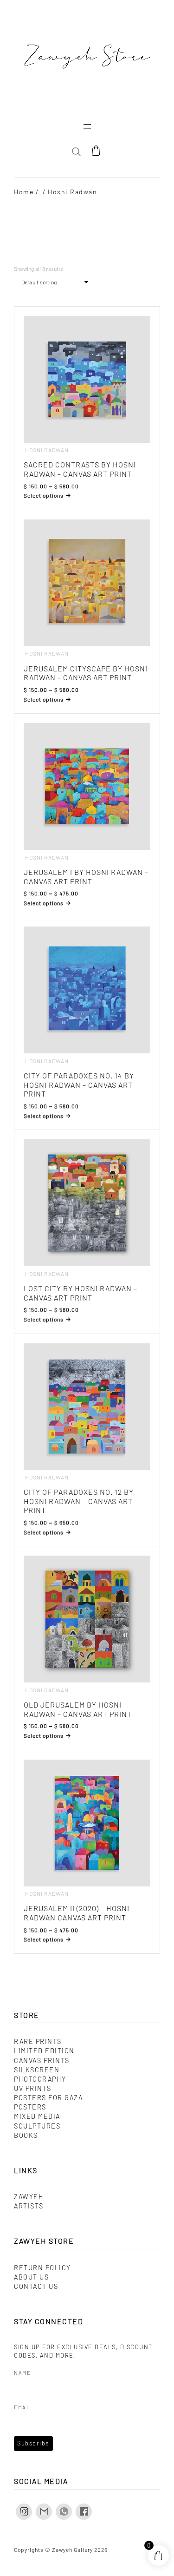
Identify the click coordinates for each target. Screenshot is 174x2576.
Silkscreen (37, 2070)
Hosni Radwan (47, 450)
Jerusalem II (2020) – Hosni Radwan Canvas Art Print (77, 1913)
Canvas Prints (42, 2060)
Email (23, 2407)
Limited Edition (44, 2051)
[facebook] (84, 2512)
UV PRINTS (33, 2088)
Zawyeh (29, 2197)
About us (31, 2277)
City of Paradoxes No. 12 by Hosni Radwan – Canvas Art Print (79, 1501)
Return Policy (42, 2268)
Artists (29, 2206)
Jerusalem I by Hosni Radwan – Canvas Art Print (86, 877)
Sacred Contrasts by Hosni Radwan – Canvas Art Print (80, 469)
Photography (40, 2079)
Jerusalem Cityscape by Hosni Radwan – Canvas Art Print (86, 673)
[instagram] (24, 2512)
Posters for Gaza (48, 2098)
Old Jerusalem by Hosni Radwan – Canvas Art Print (78, 1709)
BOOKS (26, 2135)
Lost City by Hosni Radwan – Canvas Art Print (81, 1293)
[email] (44, 2512)
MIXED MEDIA (37, 2116)
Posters (30, 2107)
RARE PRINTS (38, 2041)
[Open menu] (87, 126)
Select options (44, 495)
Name (22, 2373)
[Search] (143, 187)
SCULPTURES (37, 2126)
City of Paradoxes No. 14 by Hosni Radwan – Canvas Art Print (79, 1084)
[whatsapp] (64, 2512)
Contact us (36, 2286)
